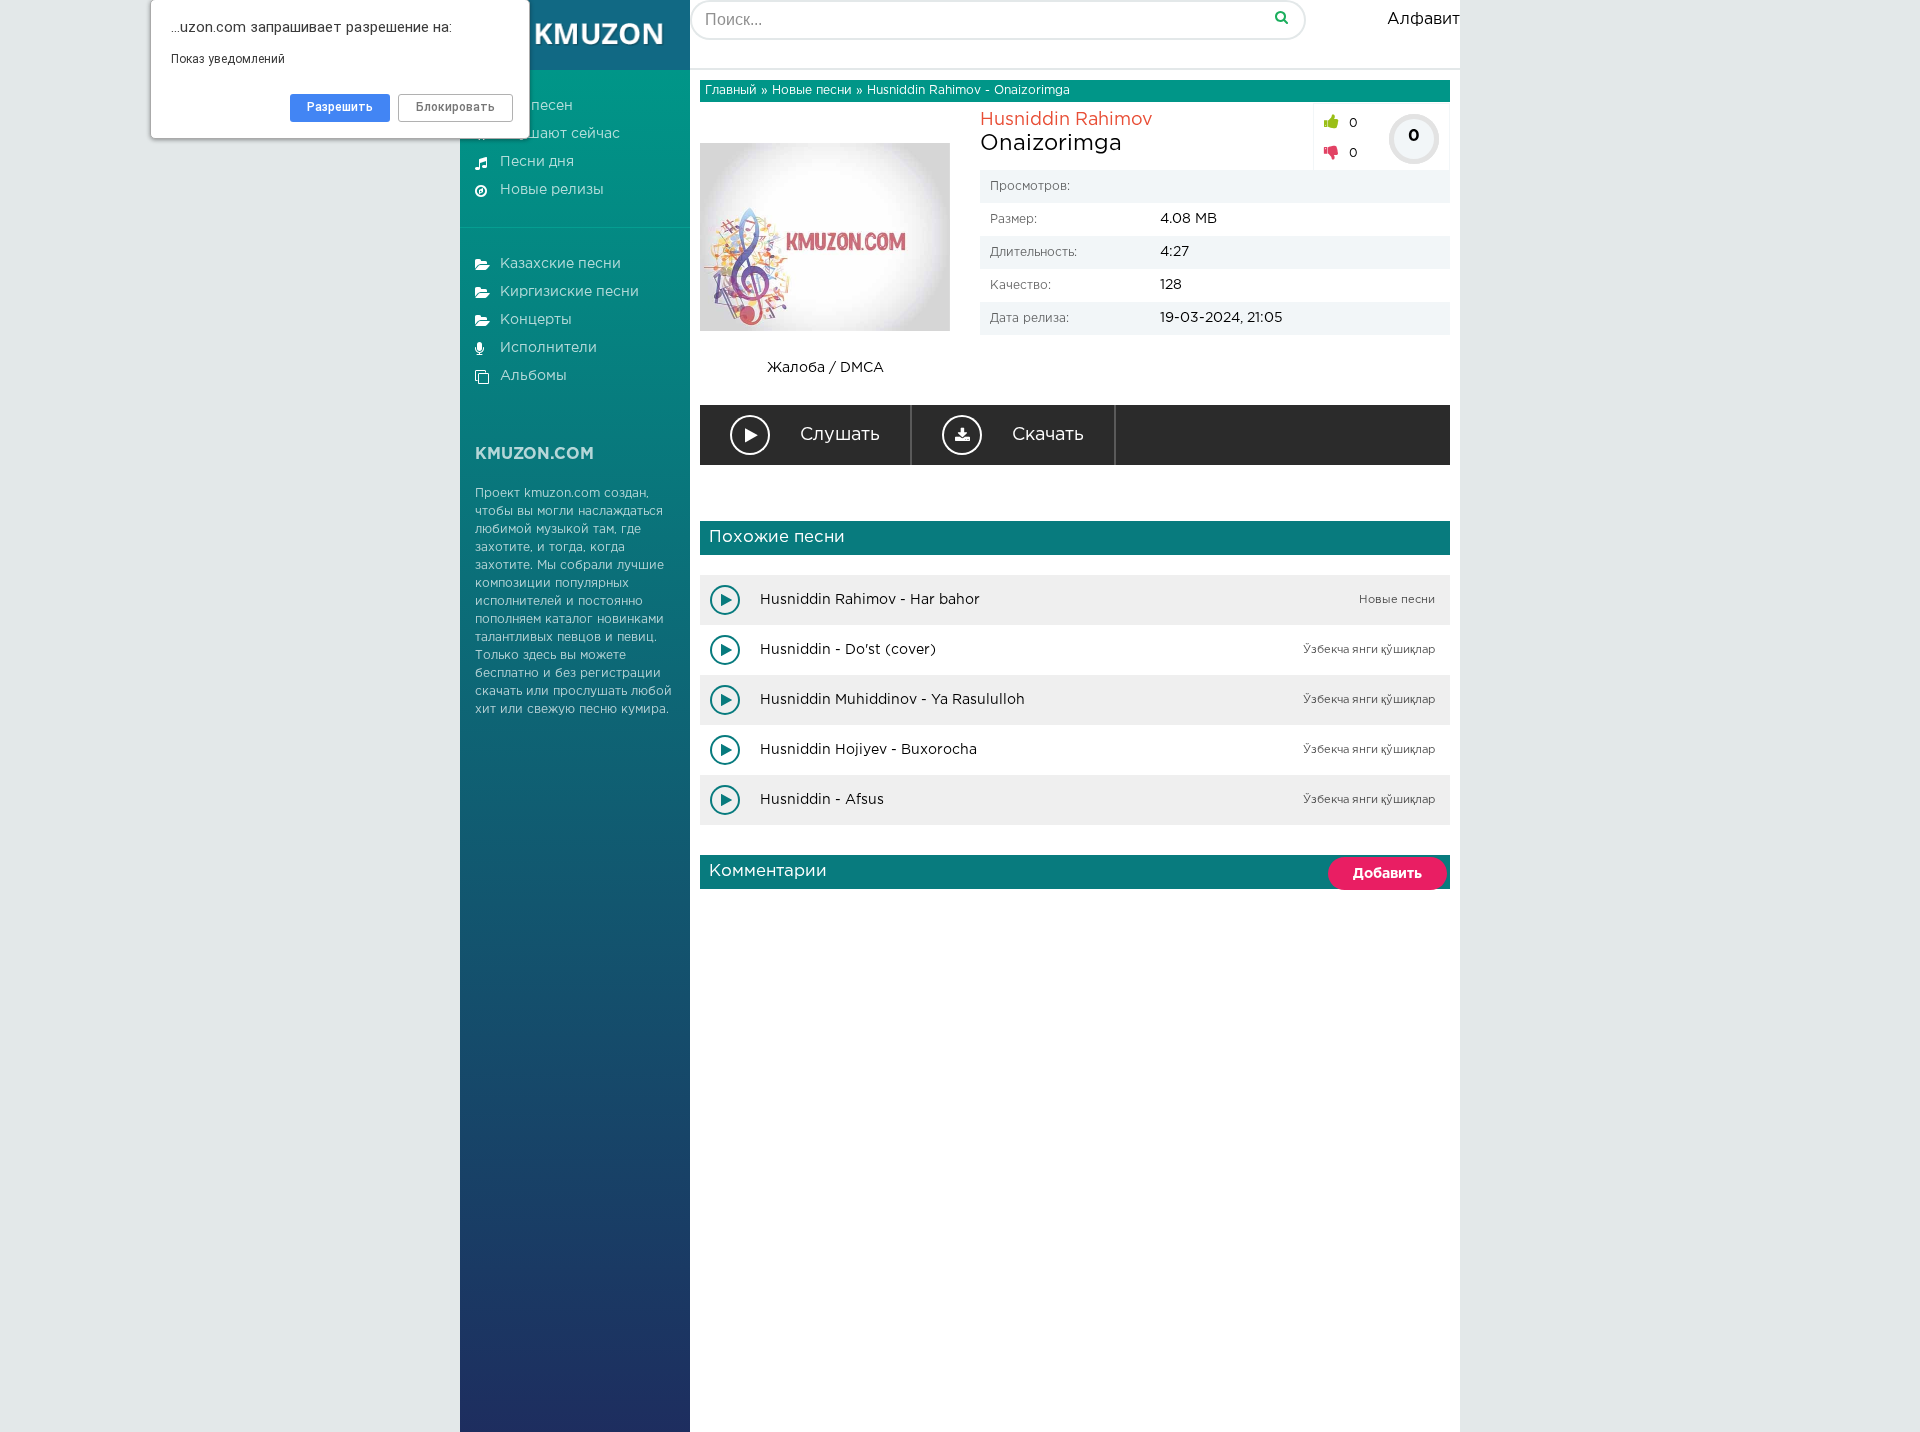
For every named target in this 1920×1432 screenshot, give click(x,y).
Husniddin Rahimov (1066, 120)
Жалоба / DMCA (825, 368)
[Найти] (1281, 16)
